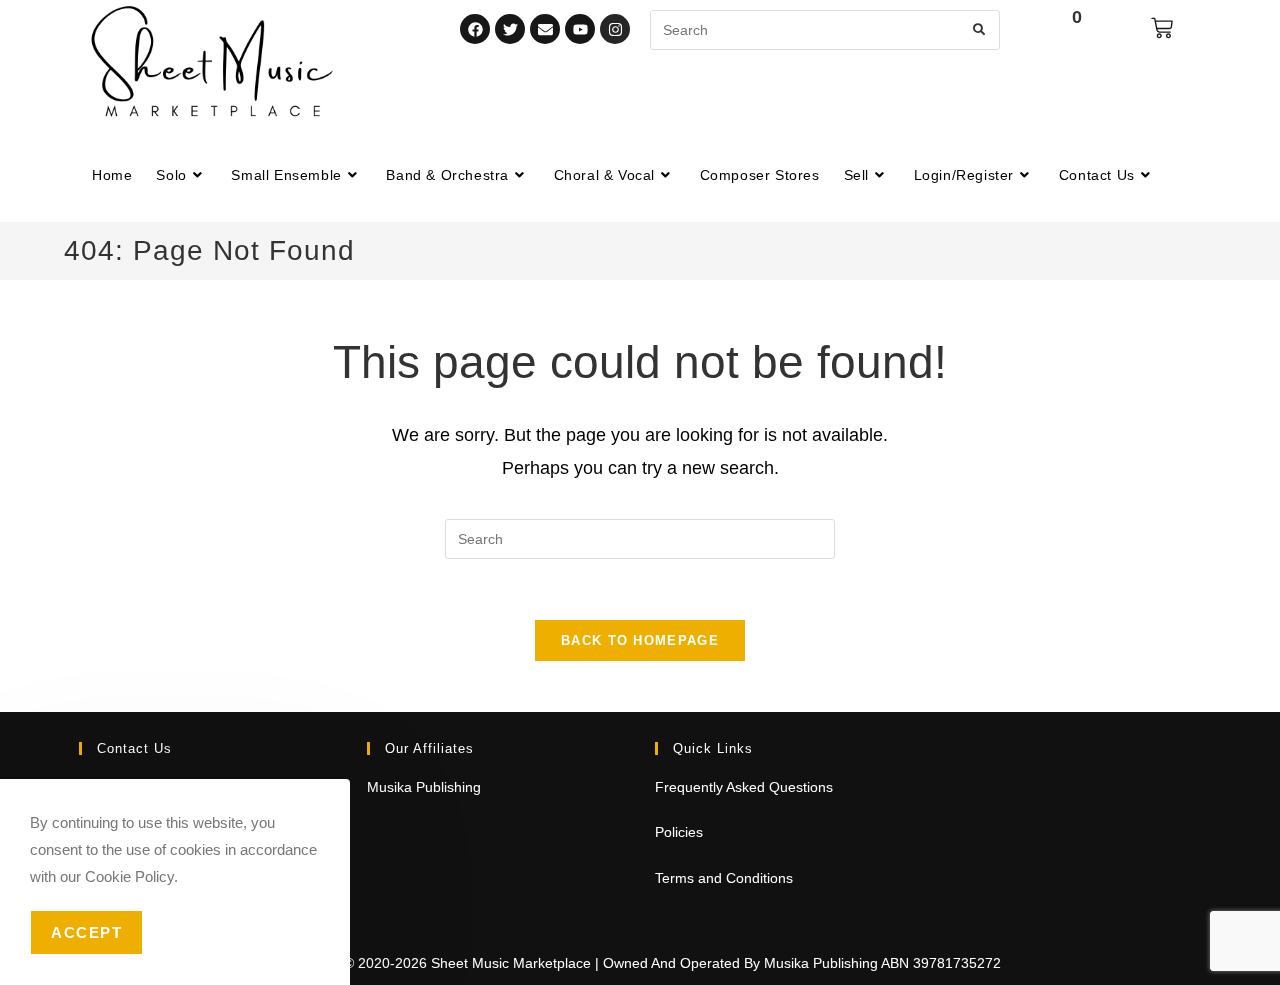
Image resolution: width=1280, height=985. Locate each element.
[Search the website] (825, 29)
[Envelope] (545, 29)
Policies (679, 832)
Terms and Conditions (724, 878)
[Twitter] (510, 29)
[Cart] (1162, 28)
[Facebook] (475, 29)
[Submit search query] (980, 30)
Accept (86, 932)
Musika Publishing (424, 787)
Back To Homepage (640, 640)
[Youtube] (580, 29)
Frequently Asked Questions (744, 787)
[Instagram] (615, 29)
